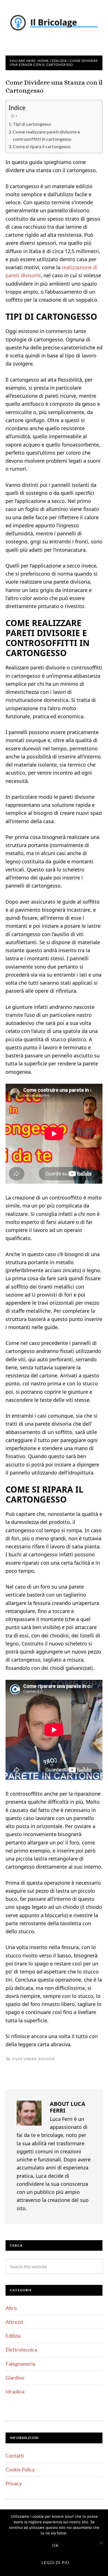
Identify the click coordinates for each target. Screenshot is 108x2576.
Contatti (15, 2456)
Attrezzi (14, 2322)
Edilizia (47, 2059)
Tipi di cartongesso (32, 124)
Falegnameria (20, 2364)
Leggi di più (56, 2563)
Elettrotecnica (21, 2350)
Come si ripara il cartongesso (42, 146)
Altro (11, 2308)
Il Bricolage (54, 22)
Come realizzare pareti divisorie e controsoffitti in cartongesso (46, 135)
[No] (101, 2543)
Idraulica (15, 2391)
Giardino (15, 2378)
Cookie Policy (20, 2469)
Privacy (14, 2483)
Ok (55, 2545)
